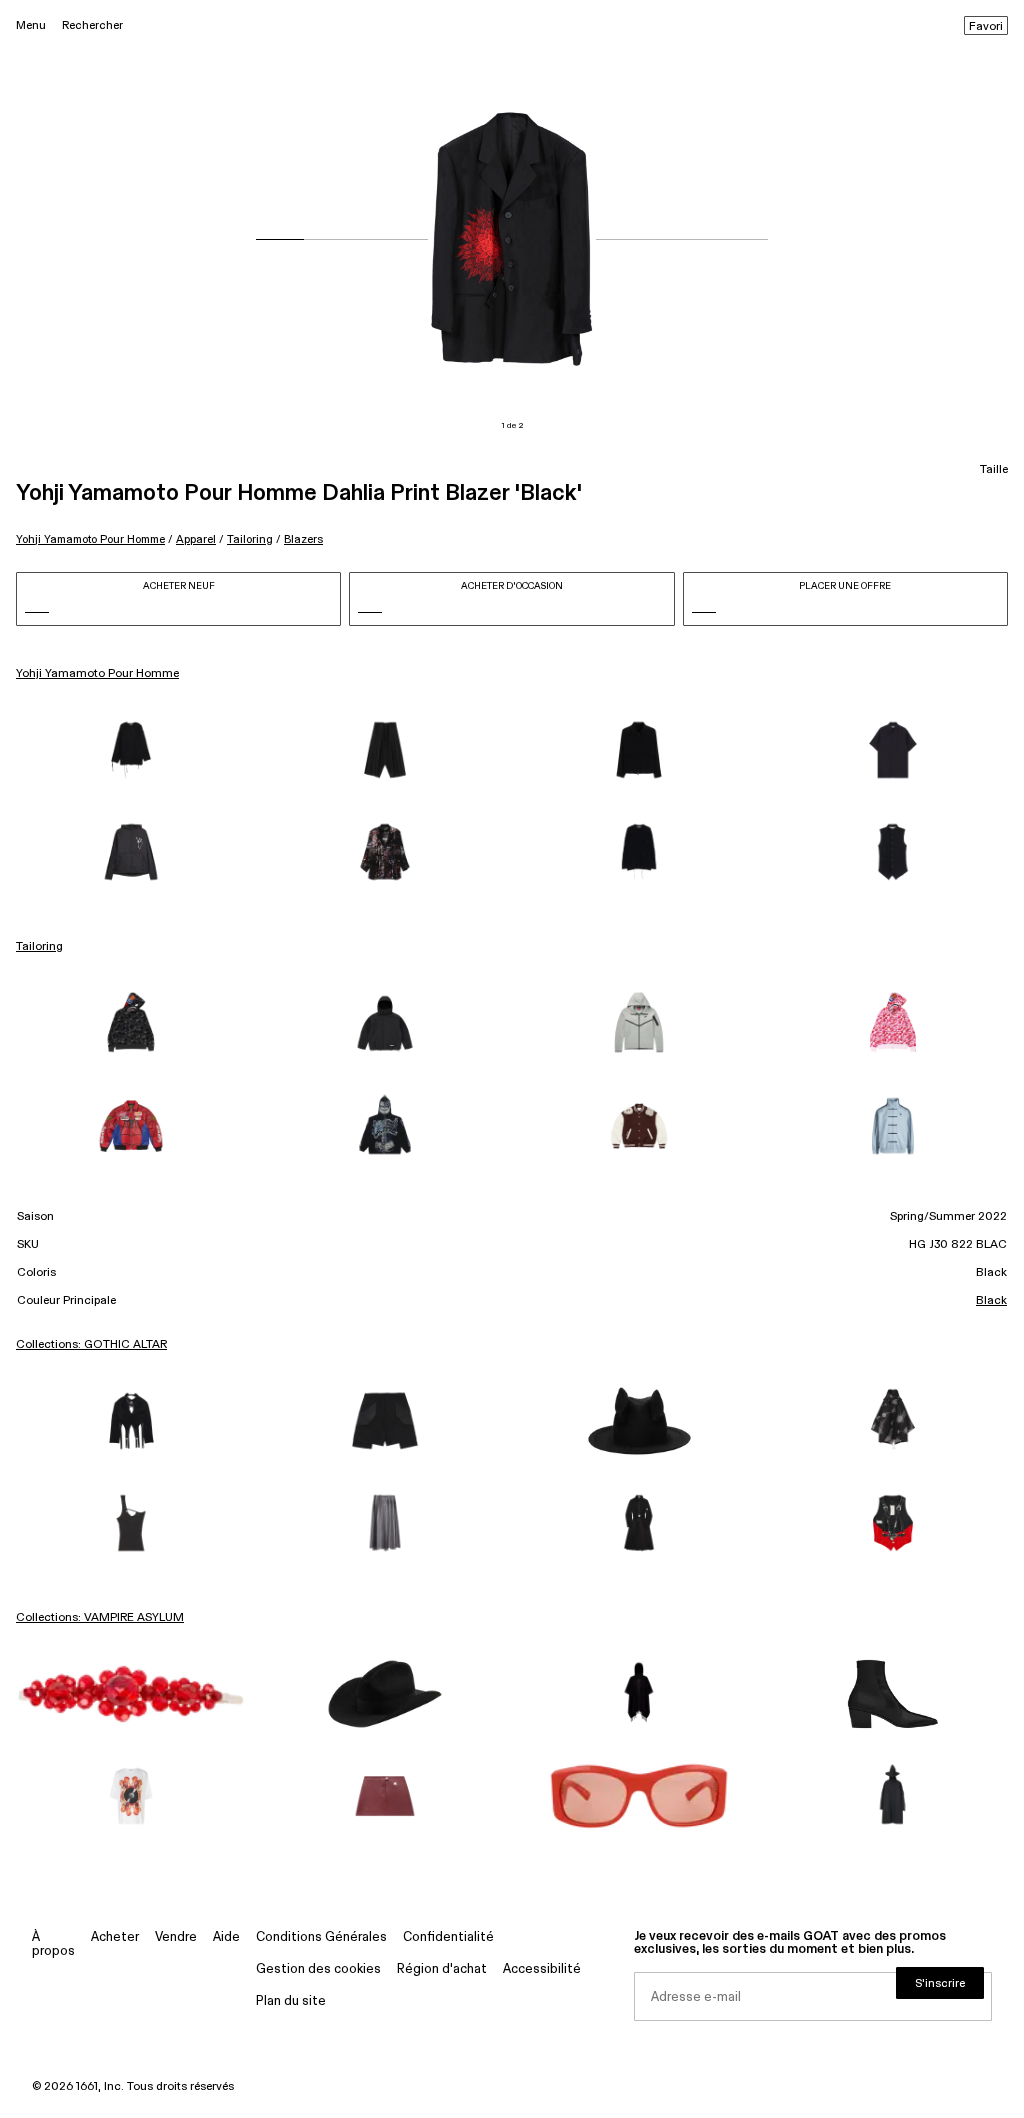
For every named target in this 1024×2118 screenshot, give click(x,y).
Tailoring (250, 539)
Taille (994, 470)
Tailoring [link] (39, 947)
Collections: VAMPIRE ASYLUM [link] (100, 1618)
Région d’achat (442, 1969)
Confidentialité (448, 1937)
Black (991, 1301)
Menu (31, 25)
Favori (986, 27)
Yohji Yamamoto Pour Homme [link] (97, 674)
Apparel (196, 539)
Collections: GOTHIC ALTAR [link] (91, 1345)
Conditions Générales (321, 1937)
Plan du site (291, 2001)
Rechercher (92, 25)
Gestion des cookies (318, 1969)
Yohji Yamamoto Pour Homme (90, 539)
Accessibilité (542, 1969)
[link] (131, 750)
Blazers (303, 539)
